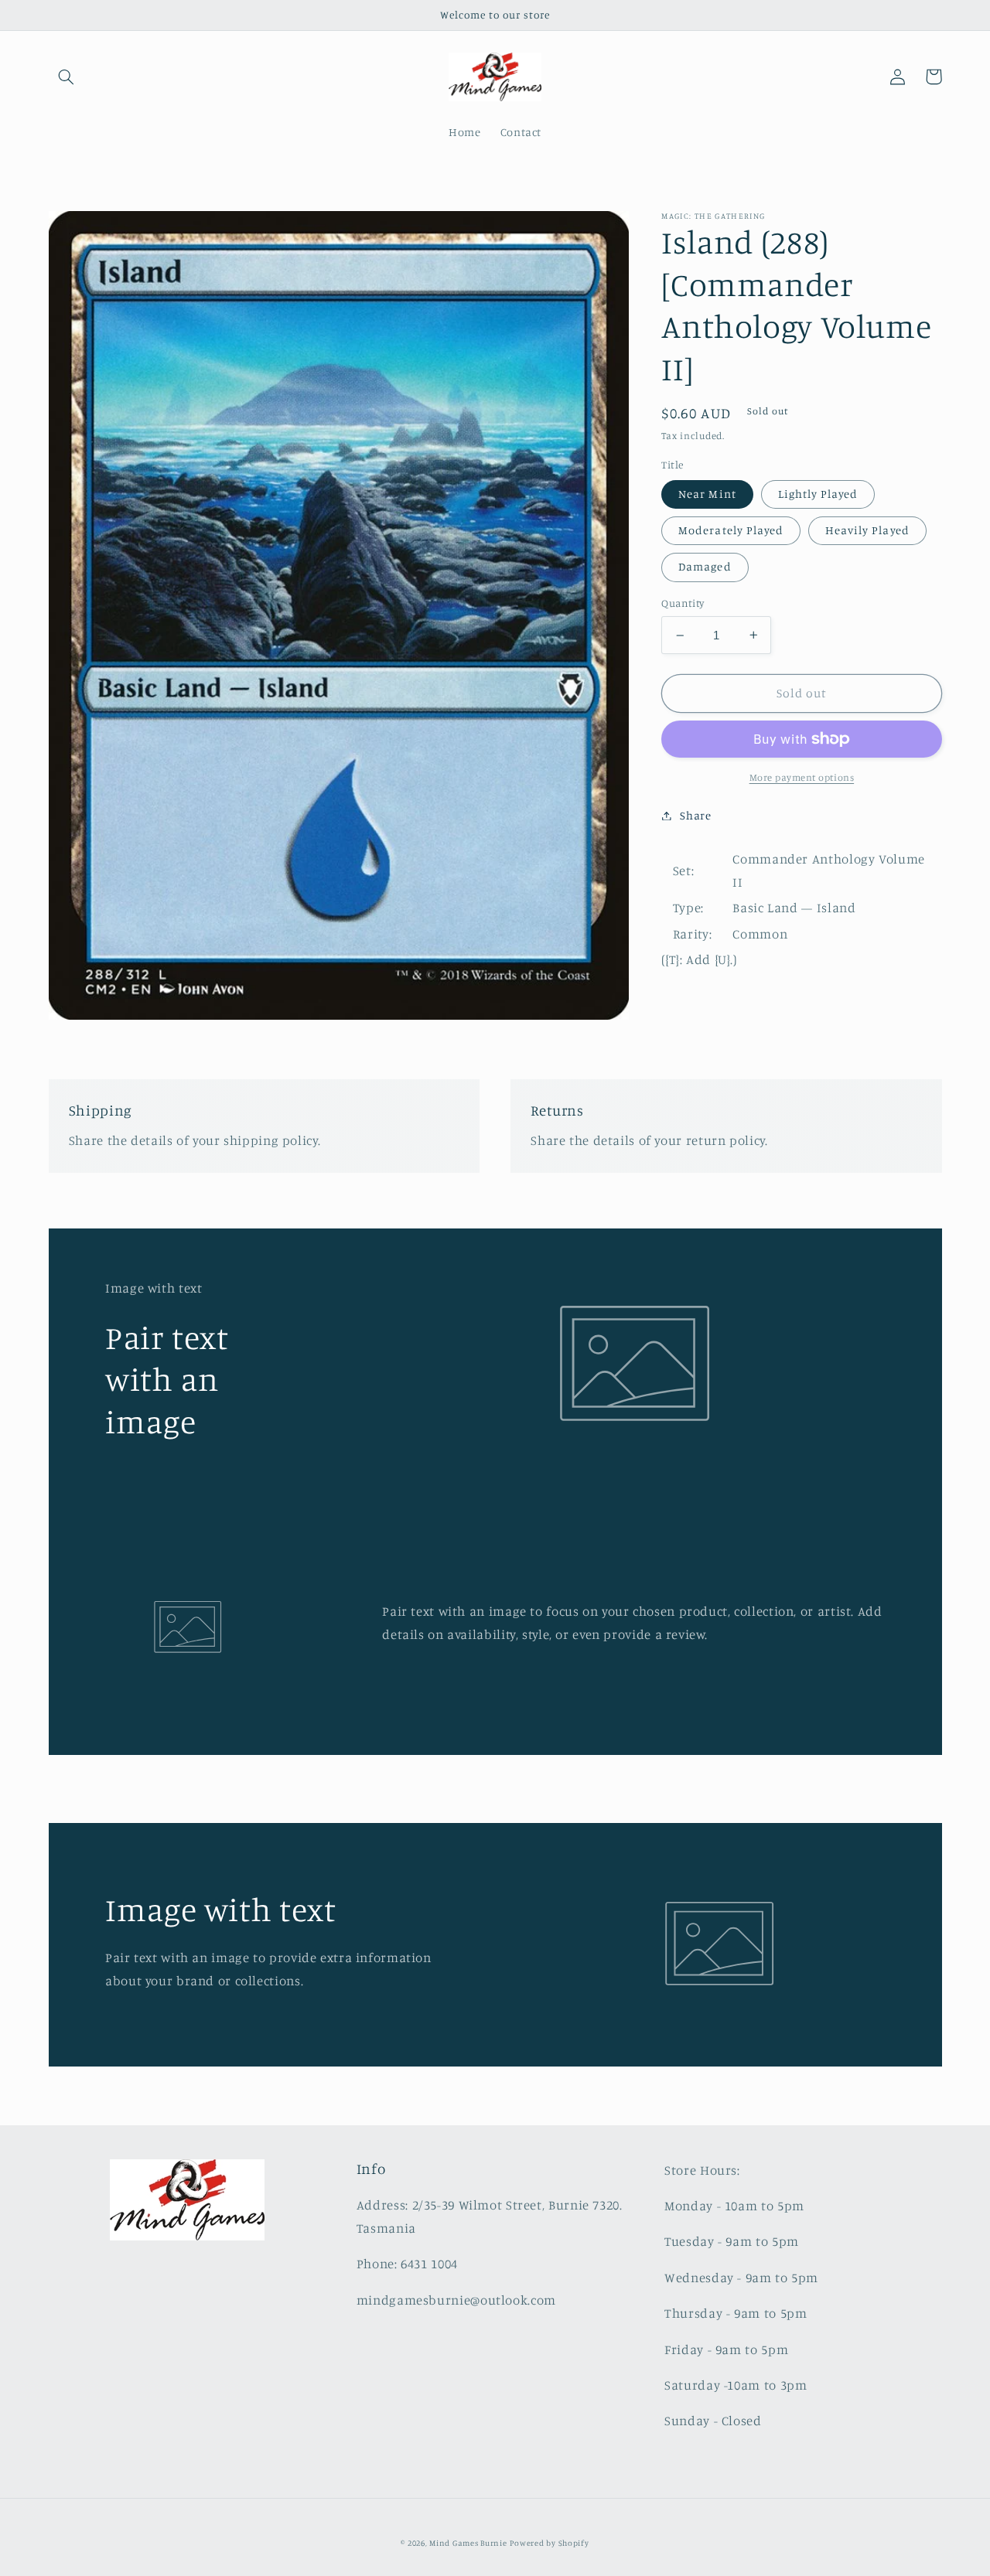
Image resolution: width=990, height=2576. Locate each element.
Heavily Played (867, 530)
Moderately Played (731, 530)
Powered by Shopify (549, 2543)
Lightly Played (818, 494)
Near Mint (707, 494)
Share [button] (695, 815)
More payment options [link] (802, 777)
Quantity (683, 603)
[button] (67, 77)
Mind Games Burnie (468, 2543)
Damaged (705, 566)
